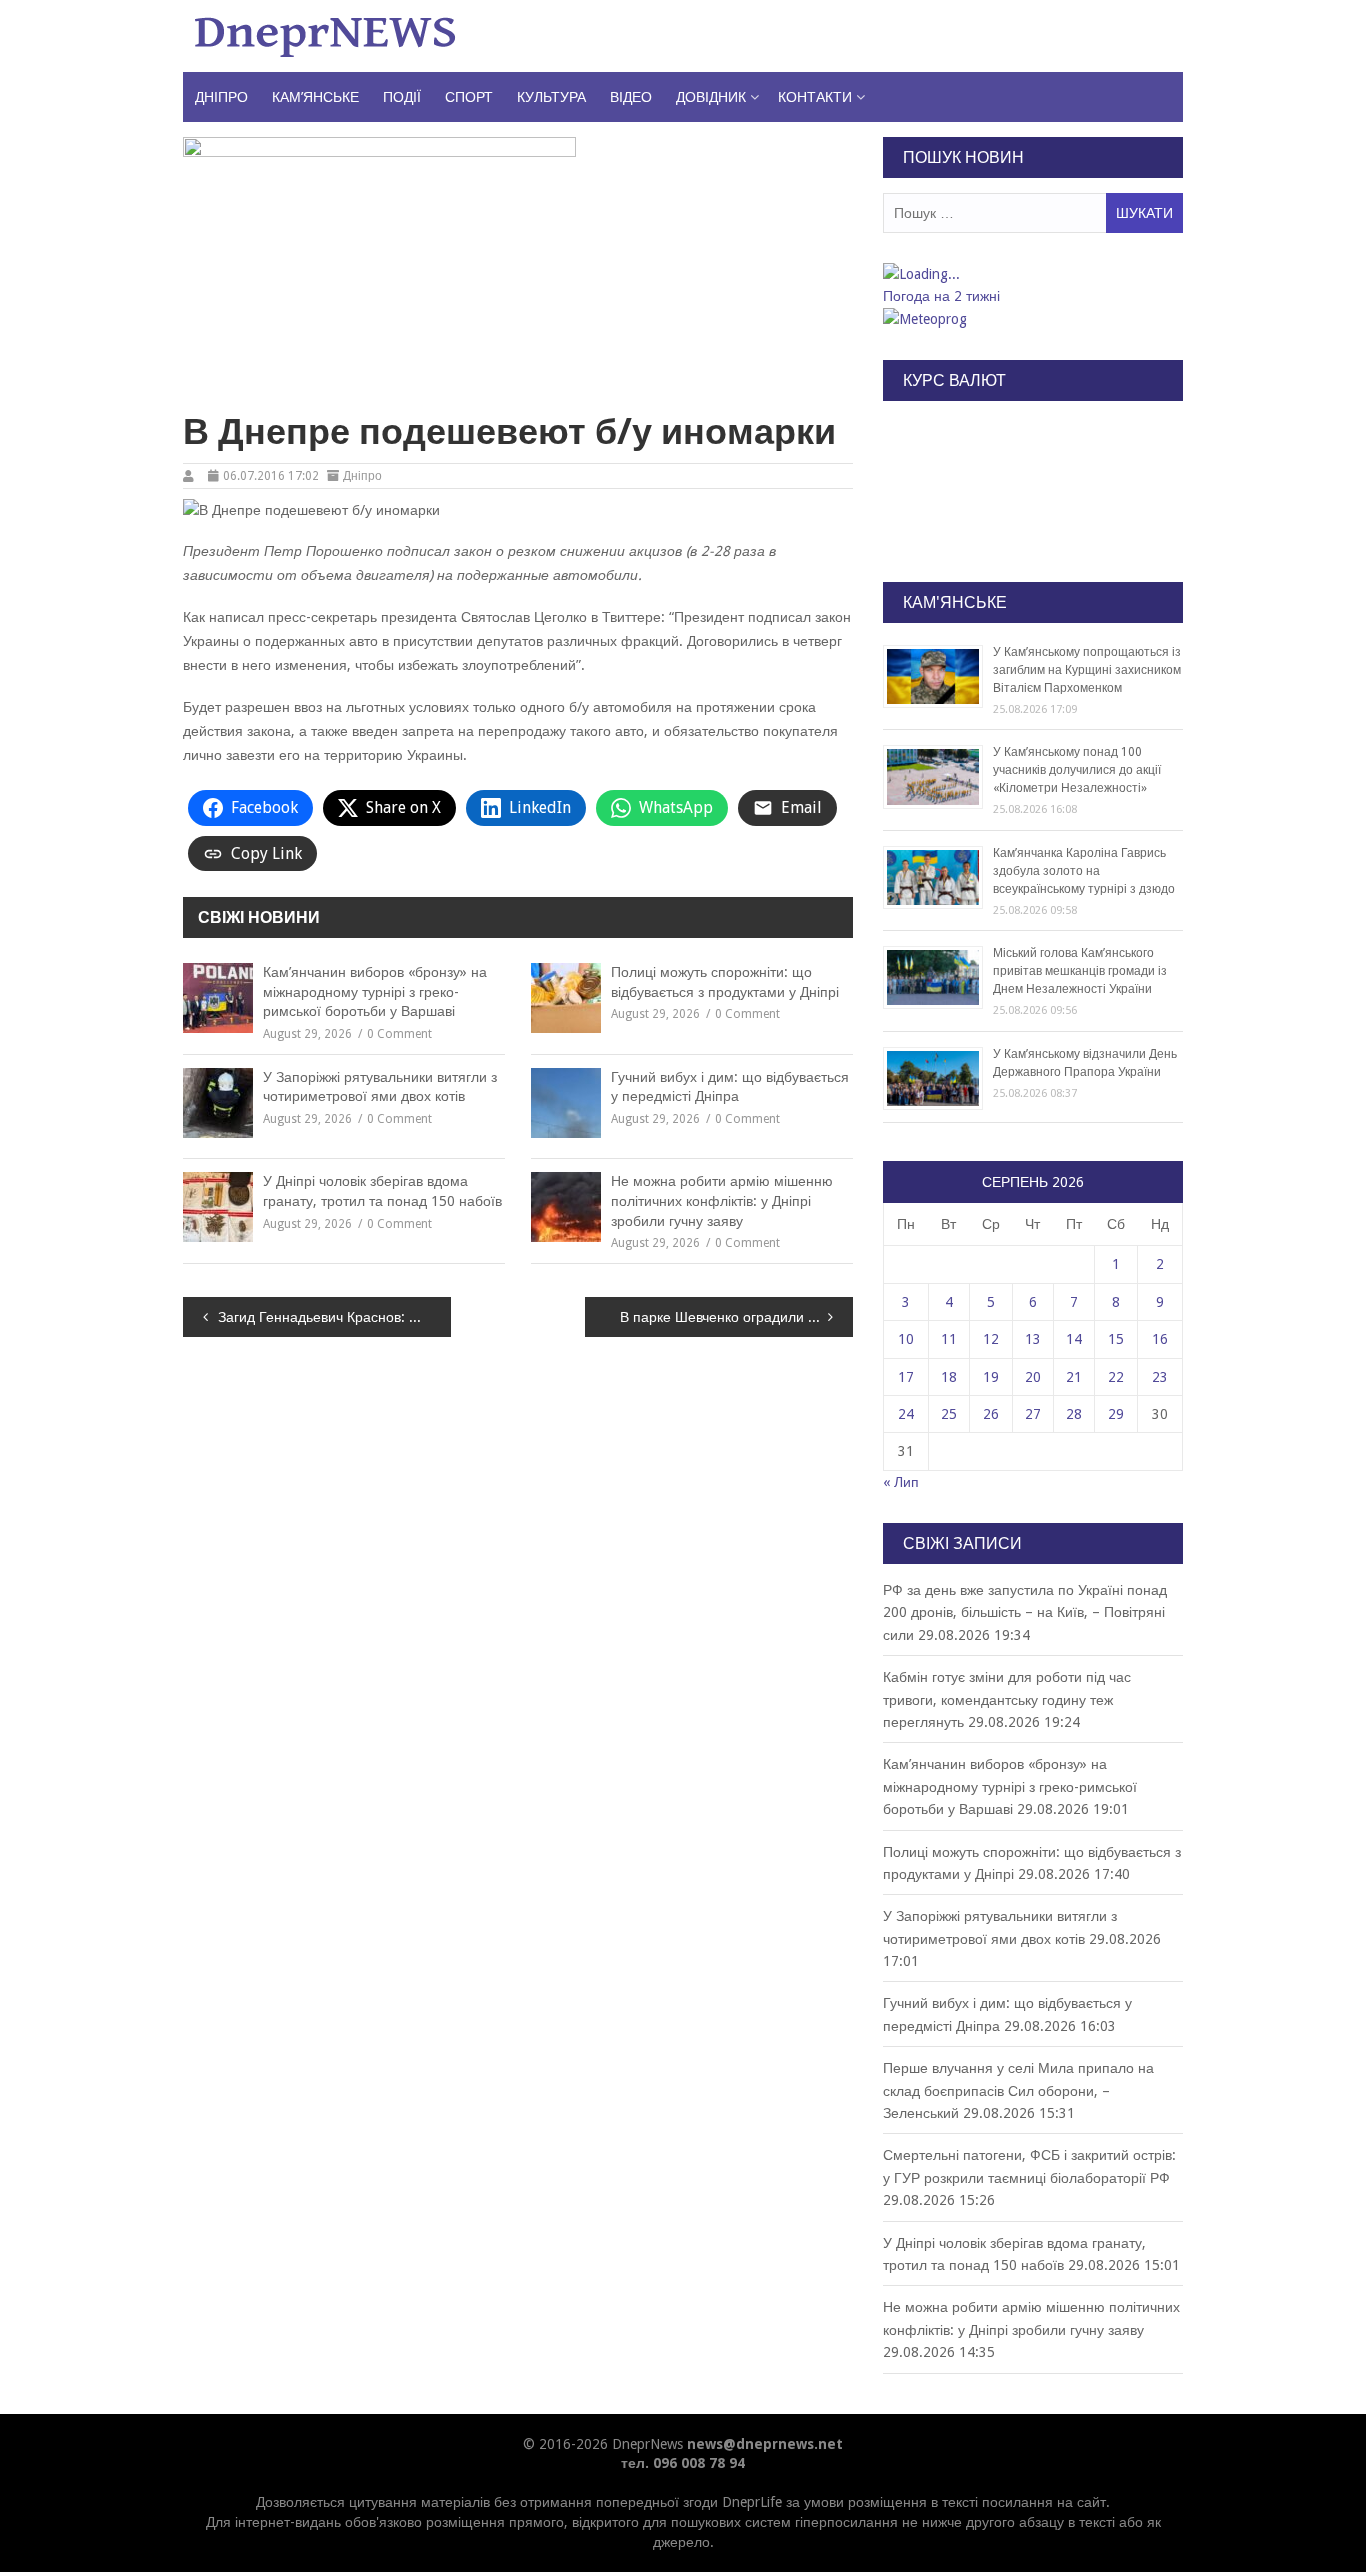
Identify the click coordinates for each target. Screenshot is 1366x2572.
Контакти (815, 97)
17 (906, 1377)
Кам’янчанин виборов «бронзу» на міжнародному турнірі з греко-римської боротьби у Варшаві (375, 991)
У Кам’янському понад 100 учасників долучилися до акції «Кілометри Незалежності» (1077, 770)
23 (1160, 1377)
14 (1074, 1339)
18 (949, 1377)
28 (1074, 1414)
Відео (631, 97)
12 (991, 1339)
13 (1033, 1339)
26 (991, 1414)
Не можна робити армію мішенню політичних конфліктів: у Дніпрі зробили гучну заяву (722, 1200)
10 (906, 1339)
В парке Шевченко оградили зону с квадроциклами (736, 1317)
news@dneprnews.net (765, 2444)
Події (402, 97)
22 (1116, 1377)
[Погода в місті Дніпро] (1032, 274)
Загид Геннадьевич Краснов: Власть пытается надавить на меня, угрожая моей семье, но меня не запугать (334, 1317)
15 (1116, 1339)
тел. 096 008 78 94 (683, 2463)
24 (906, 1414)
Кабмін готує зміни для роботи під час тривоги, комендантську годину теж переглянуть (1007, 1699)
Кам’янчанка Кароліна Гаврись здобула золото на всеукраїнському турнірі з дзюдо (1084, 871)
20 (1033, 1377)
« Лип (901, 1482)
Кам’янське (315, 97)
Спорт (469, 97)
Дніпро (221, 97)
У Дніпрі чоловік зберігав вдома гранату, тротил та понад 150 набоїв (382, 1191)
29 (1116, 1414)
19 (991, 1377)
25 (949, 1414)
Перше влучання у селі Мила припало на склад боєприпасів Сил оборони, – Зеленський (1018, 2090)
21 (1074, 1377)
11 (949, 1339)
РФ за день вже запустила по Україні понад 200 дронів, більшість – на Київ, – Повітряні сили (1025, 1612)
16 (1160, 1339)
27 (1033, 1414)
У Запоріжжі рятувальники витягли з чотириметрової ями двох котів (380, 1087)
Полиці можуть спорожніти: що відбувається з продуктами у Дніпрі (725, 982)
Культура (551, 97)
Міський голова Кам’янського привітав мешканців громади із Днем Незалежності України (1080, 971)
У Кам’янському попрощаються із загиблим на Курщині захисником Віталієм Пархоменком (1087, 670)
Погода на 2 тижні (941, 296)
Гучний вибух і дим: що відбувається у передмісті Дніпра (730, 1087)
